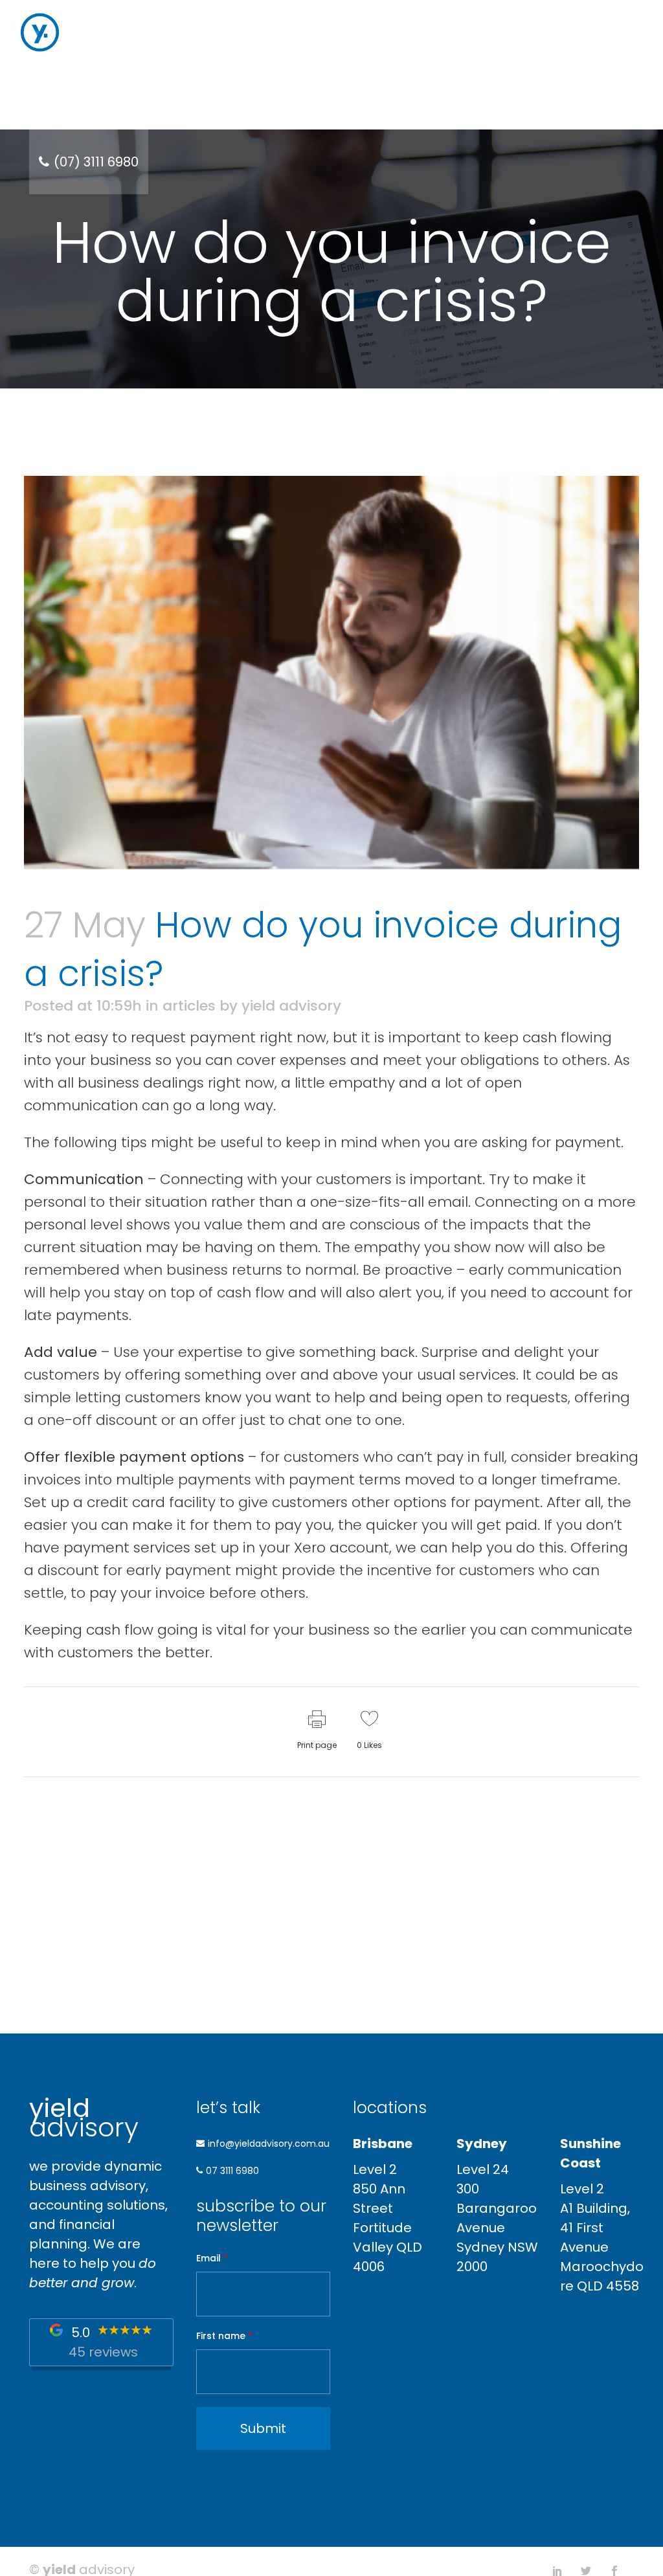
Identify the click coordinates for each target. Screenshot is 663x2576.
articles (189, 1006)
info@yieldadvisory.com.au (269, 2144)
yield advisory (291, 1006)
